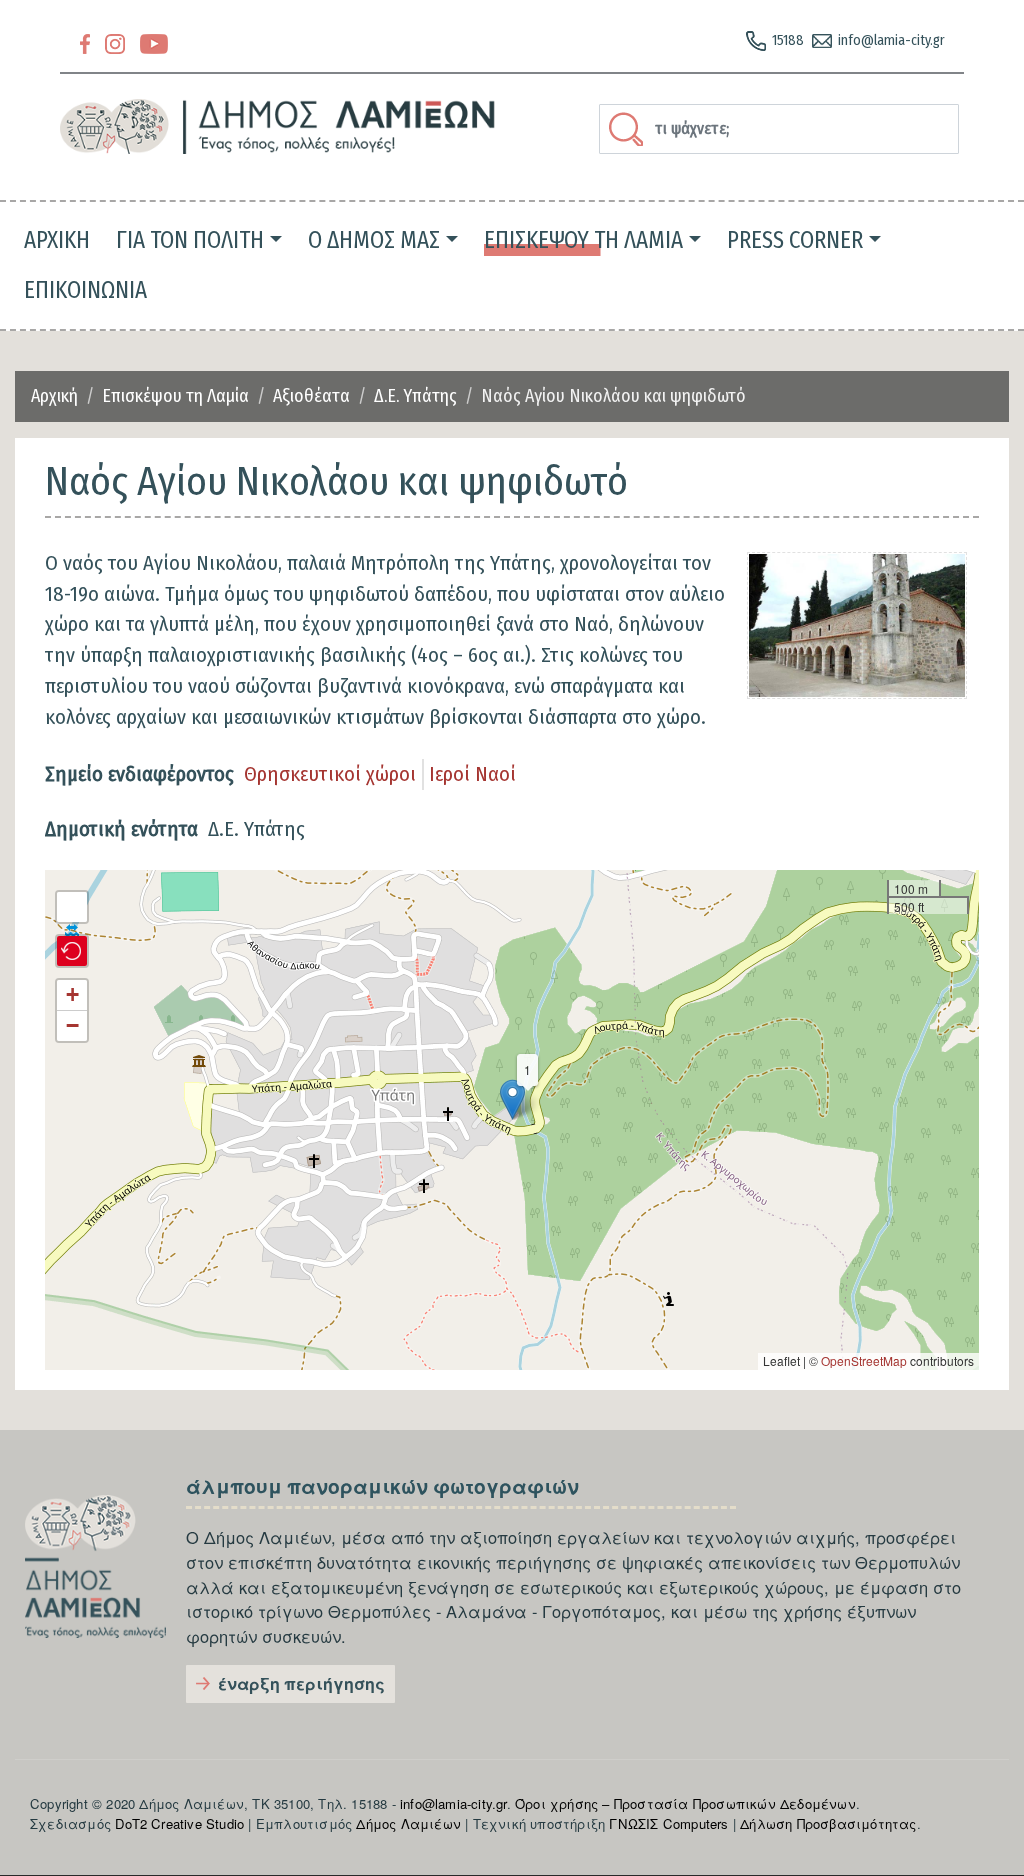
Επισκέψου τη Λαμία (175, 396)
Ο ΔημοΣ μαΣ (374, 240)
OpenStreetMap (864, 1360)
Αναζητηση (629, 129)
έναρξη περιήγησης (301, 1683)
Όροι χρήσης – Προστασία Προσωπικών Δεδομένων (685, 1803)
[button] (512, 1099)
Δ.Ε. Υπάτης (415, 396)
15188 (788, 40)
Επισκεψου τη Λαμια (583, 240)
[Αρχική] (278, 126)
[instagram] (115, 42)
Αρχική (54, 396)
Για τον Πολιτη (190, 240)
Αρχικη (57, 240)
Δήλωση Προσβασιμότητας (828, 1823)
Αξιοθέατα (311, 396)
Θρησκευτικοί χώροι (330, 774)
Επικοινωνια (85, 290)
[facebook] (85, 42)
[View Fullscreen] (72, 907)
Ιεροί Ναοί (472, 774)
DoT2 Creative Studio (179, 1823)
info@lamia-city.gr (891, 40)
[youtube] (154, 42)
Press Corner (795, 240)
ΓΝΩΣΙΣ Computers (668, 1823)
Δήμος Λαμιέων (408, 1823)
